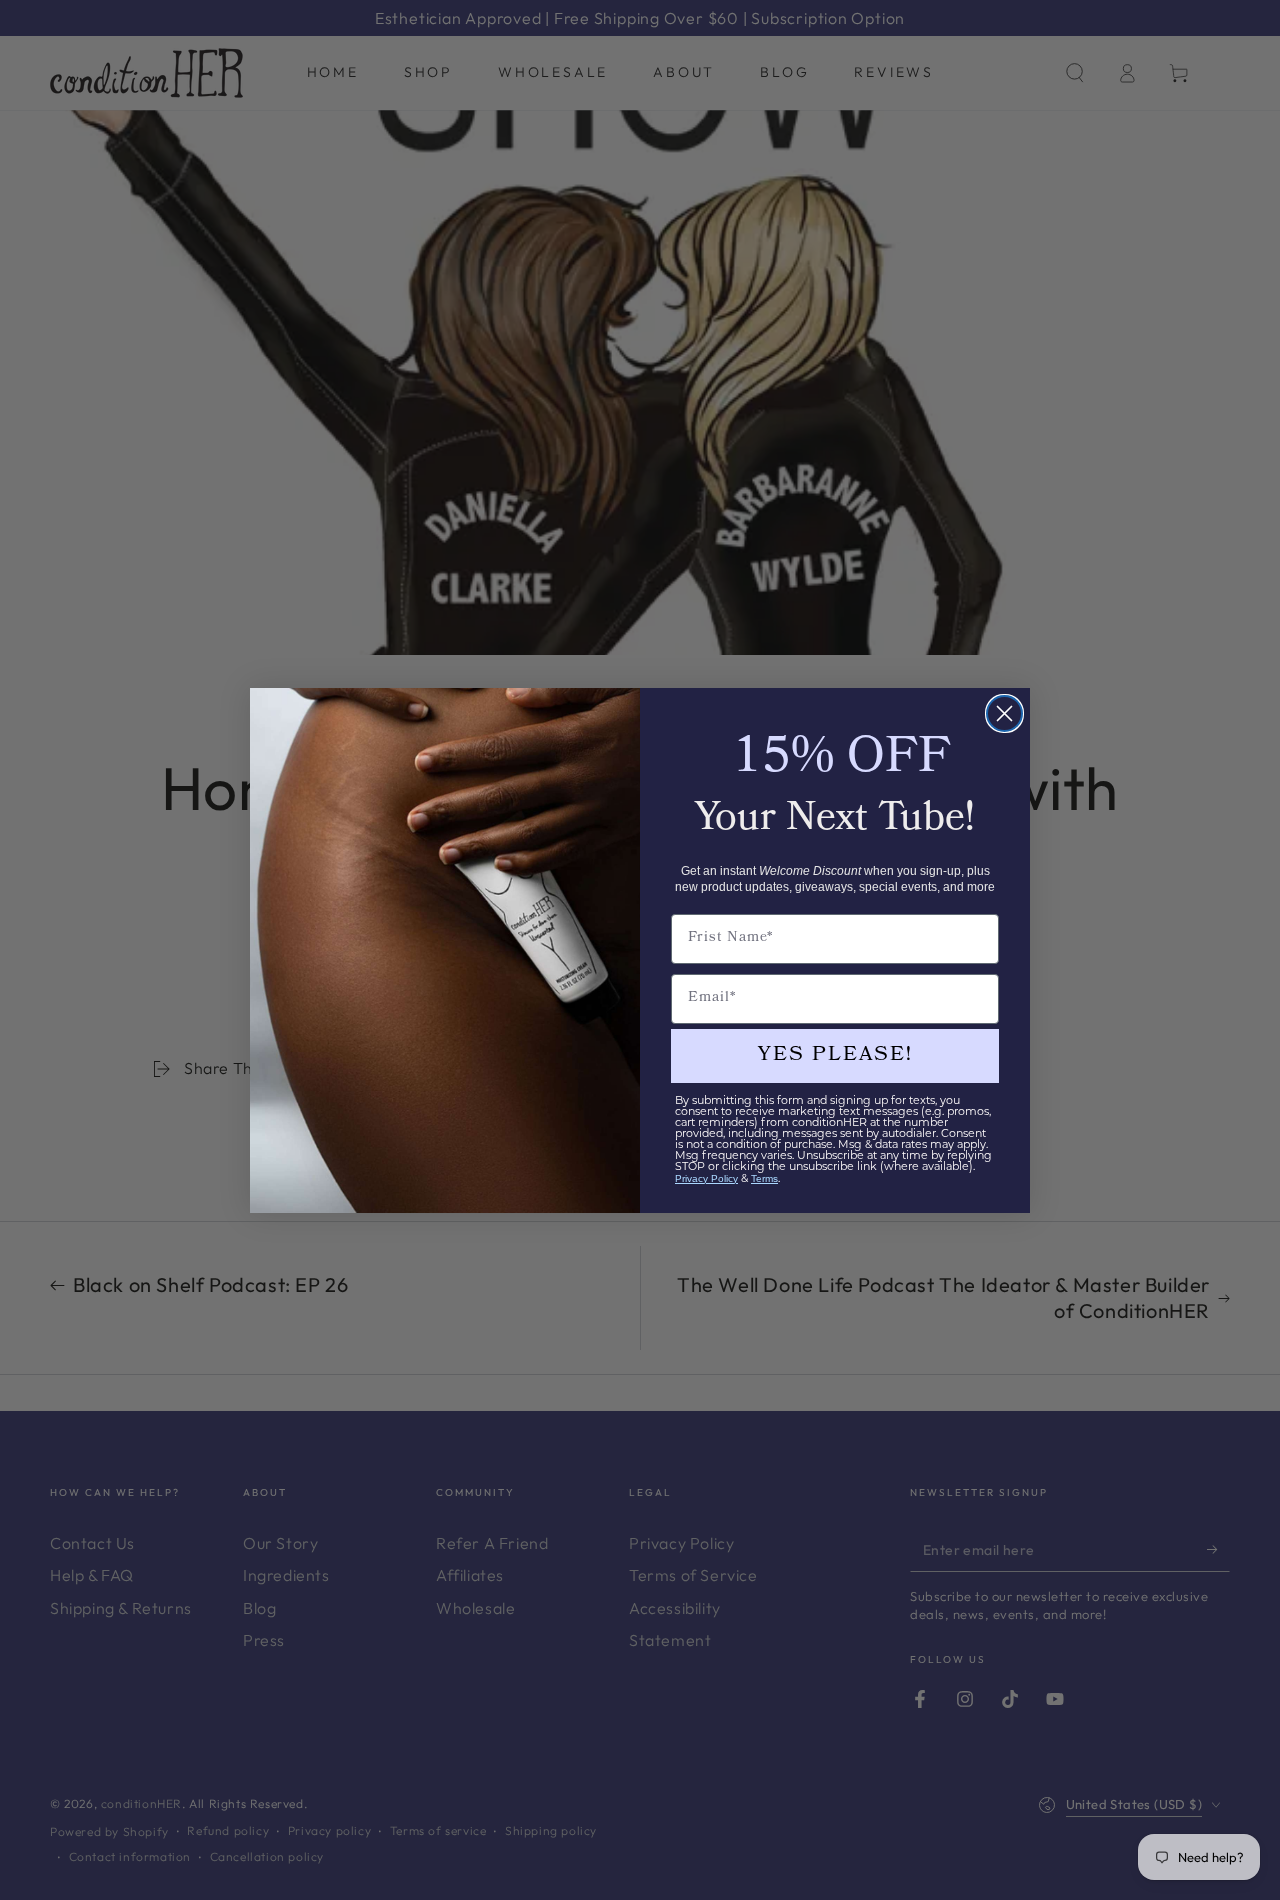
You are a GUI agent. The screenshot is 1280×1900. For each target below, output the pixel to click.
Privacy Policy (706, 1178)
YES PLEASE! (835, 1056)
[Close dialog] (1004, 713)
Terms (764, 1178)
